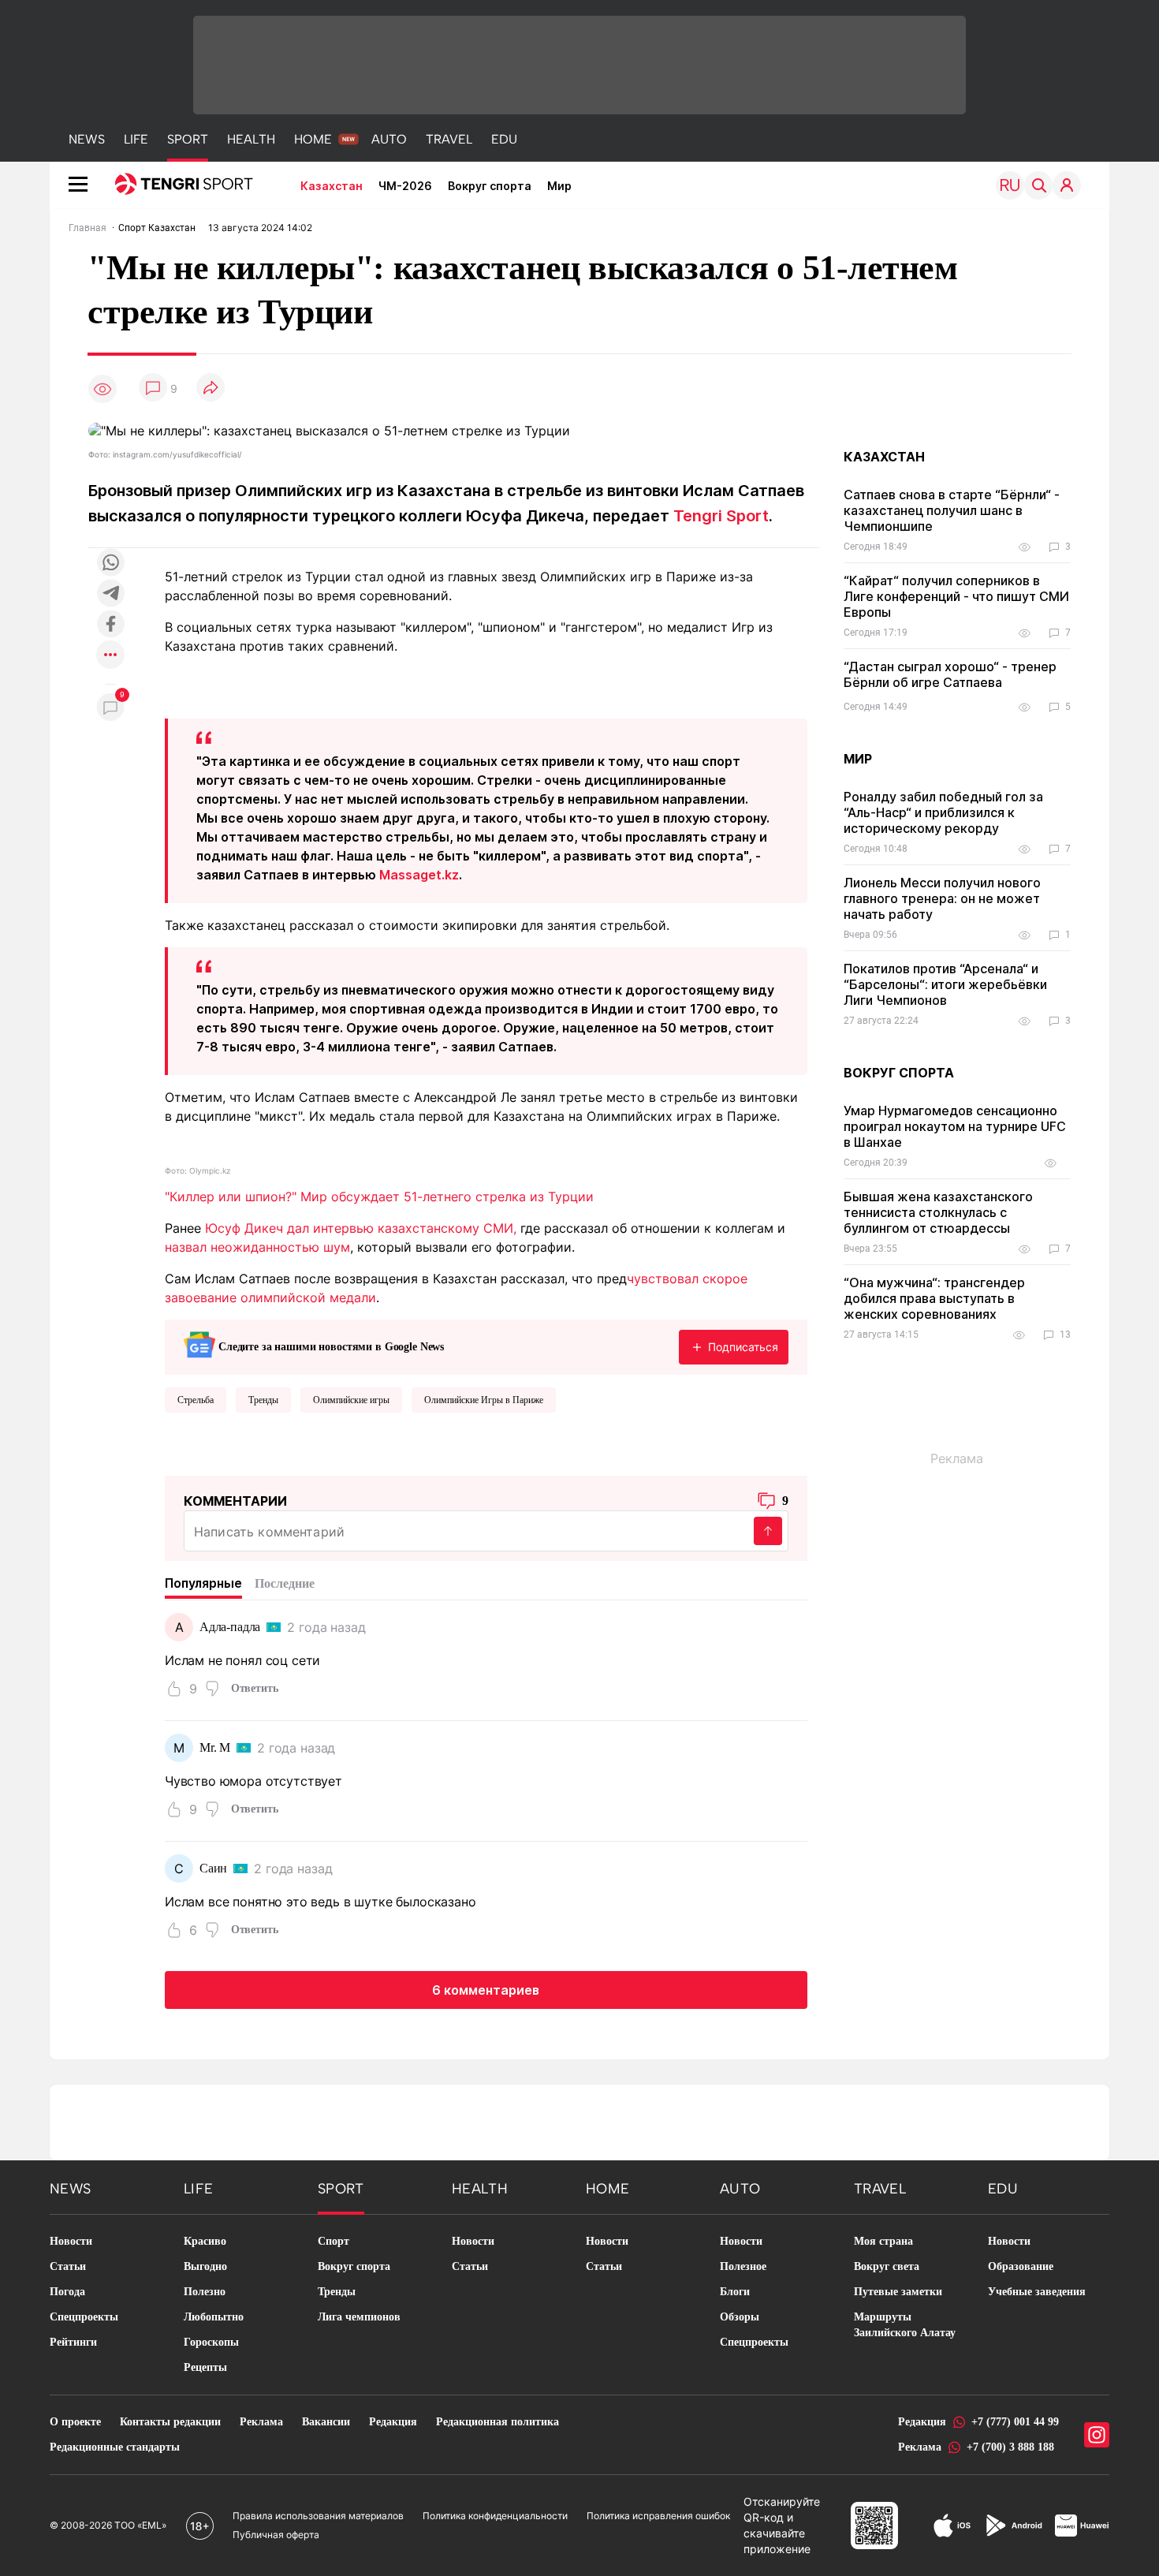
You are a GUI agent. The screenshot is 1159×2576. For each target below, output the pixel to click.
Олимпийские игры (351, 1400)
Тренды (263, 1400)
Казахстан (332, 186)
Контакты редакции (170, 2422)
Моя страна (883, 2241)
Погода (67, 2292)
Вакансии (326, 2422)
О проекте (75, 2422)
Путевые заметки (898, 2292)
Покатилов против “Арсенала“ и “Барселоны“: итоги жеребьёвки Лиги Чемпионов (945, 984)
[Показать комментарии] (153, 388)
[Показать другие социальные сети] (110, 656)
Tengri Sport (721, 516)
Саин (213, 1868)
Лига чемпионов (359, 2317)
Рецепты (205, 2367)
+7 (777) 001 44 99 (1015, 2422)
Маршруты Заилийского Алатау (905, 2325)
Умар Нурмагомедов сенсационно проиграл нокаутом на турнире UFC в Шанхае (955, 1126)
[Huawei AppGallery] (1082, 2526)
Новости (71, 2241)
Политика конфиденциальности (495, 2516)
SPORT (188, 139)
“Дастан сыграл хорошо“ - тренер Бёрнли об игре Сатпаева (950, 674)
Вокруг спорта (490, 186)
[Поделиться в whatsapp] (110, 564)
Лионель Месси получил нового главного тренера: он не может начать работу (942, 898)
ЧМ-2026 (405, 186)
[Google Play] (1013, 2526)
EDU (504, 139)
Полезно (205, 2292)
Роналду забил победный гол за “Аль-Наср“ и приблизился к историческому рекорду (943, 812)
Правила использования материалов (318, 2516)
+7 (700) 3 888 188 (1010, 2447)
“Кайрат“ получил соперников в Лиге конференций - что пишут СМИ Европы (956, 596)
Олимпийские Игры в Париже (484, 1400)
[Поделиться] (211, 388)
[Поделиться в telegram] (110, 594)
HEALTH (251, 139)
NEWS (87, 139)
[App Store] (952, 2526)
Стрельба (196, 1400)
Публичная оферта (276, 2535)
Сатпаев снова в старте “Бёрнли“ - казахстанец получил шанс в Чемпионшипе (952, 510)
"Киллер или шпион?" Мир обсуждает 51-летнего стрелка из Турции (379, 1197)
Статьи (68, 2266)
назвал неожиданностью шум (257, 1247)
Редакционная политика (498, 2422)
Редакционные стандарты (115, 2447)
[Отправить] (768, 1531)
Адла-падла (230, 1627)
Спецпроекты (84, 2317)
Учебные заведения (1037, 2292)
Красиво (205, 2241)
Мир (559, 186)
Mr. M (215, 1747)
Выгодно (205, 2266)
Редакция (393, 2422)
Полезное (743, 2266)
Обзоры (740, 2317)
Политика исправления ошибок (658, 2516)
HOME (313, 139)
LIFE (136, 139)
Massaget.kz (419, 875)
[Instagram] (1097, 2435)
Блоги (735, 2292)
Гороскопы (211, 2342)
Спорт (334, 2241)
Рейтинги (73, 2342)
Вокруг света (887, 2266)
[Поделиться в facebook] (110, 625)
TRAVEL (449, 139)
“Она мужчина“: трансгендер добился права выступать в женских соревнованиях (934, 1298)
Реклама (261, 2422)
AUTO (389, 139)
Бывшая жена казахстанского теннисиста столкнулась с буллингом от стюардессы (938, 1212)
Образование (1021, 2266)
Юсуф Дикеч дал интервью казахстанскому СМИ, (361, 1228)
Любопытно (214, 2317)
